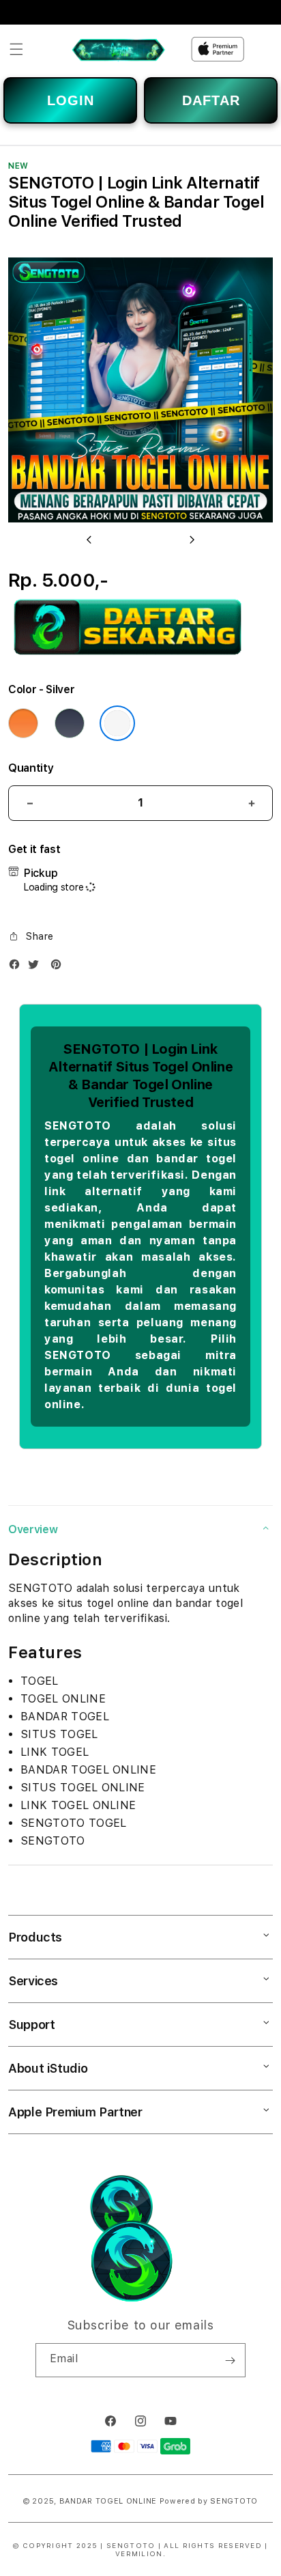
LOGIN (71, 100)
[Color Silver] (117, 723)
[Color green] (70, 723)
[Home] (118, 49)
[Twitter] (37, 967)
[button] (16, 49)
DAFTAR (211, 100)
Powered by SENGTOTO (209, 2501)
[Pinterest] (59, 967)
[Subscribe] (230, 2360)
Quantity (31, 768)
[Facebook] (18, 967)
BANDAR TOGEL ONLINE (108, 2501)
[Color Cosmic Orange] (23, 723)
